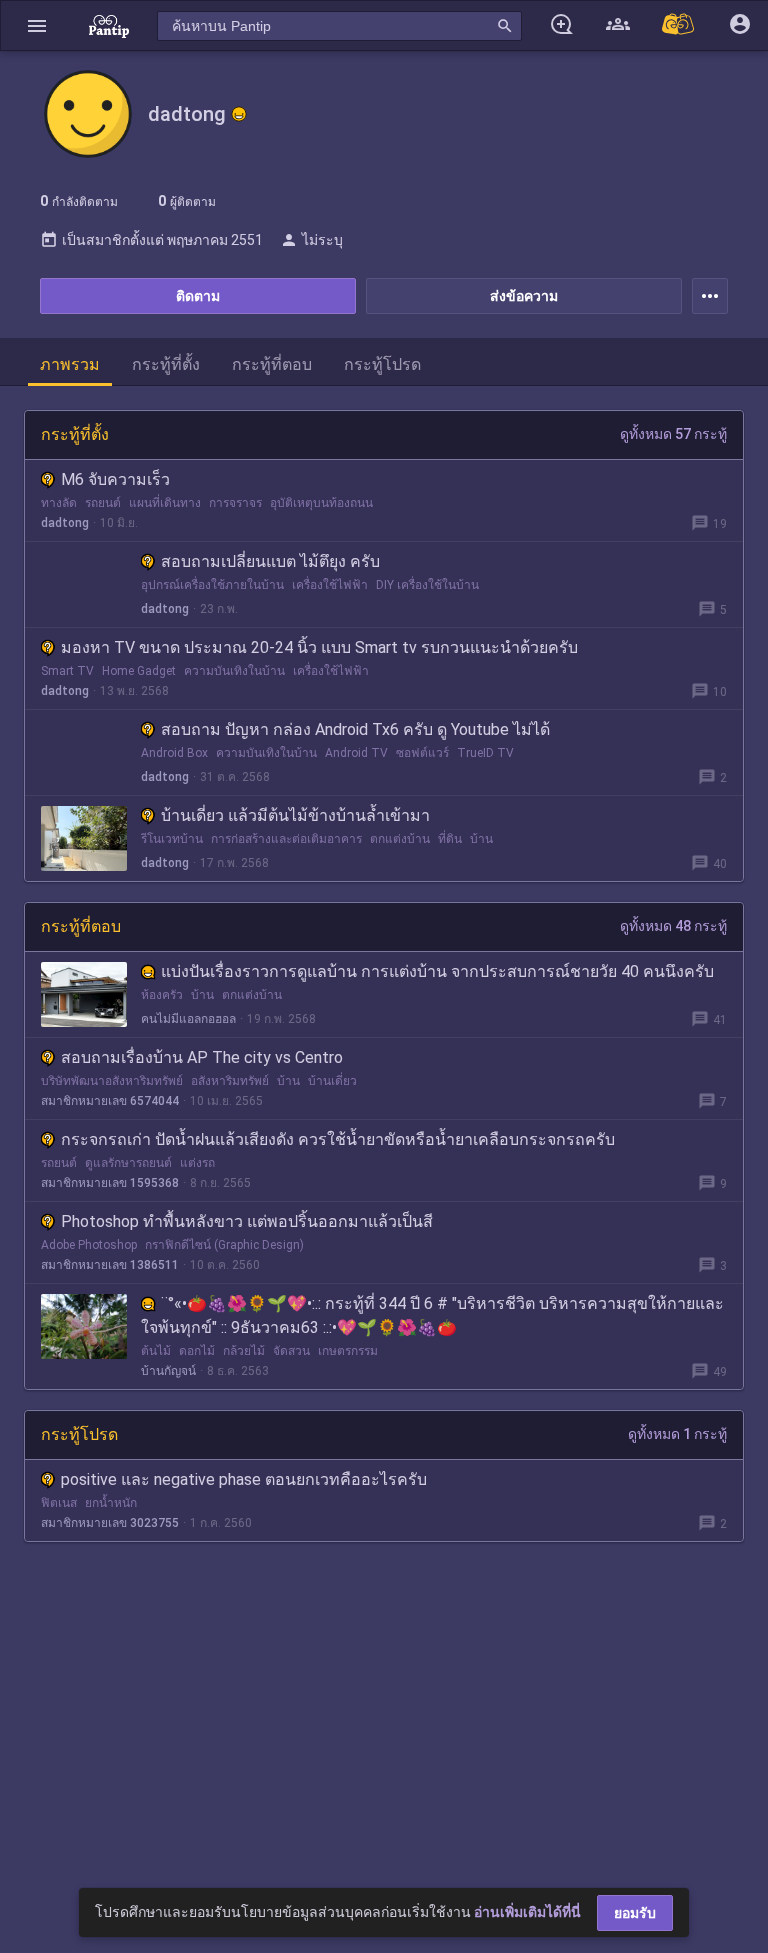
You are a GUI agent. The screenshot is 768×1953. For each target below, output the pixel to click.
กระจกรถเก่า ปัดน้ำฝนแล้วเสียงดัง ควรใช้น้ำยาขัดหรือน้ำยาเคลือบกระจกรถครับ (338, 1139)
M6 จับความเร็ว (115, 479)
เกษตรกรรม (348, 1351)
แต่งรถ (197, 1163)
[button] (37, 25)
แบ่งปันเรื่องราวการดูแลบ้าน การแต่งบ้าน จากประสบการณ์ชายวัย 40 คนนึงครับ (437, 971)
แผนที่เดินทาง (165, 503)
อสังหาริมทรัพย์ (230, 1081)
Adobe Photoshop (89, 1245)
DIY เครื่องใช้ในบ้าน (427, 585)
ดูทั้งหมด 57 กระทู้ (673, 434)
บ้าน (481, 839)
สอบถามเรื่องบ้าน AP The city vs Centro (202, 1057)
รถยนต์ (103, 503)
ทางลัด (59, 503)
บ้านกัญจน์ (168, 1371)
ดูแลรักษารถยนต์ (128, 1163)
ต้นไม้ (156, 1351)
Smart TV (67, 671)
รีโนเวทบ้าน (172, 839)
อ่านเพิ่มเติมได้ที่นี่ (527, 1912)
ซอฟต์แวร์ (422, 753)
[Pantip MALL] (679, 25)
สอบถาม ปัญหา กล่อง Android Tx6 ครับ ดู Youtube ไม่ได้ (355, 729)
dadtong (65, 523)
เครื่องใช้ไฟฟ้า (330, 585)
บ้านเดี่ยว (332, 1081)
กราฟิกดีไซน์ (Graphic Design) (224, 1245)
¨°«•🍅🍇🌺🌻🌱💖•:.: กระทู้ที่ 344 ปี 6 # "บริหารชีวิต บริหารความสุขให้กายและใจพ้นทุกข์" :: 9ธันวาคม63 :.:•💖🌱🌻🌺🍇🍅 (432, 1315)
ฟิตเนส (59, 1503)
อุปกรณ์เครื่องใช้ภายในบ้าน (212, 585)
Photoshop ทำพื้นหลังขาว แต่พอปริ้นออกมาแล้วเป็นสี (247, 1221)
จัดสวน (291, 1351)
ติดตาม (198, 296)
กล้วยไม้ (244, 1351)
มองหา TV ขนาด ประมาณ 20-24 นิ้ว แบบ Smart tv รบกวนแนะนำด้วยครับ (319, 647)
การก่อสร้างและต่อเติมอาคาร (286, 839)
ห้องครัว (162, 995)
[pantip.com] (109, 25)
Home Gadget (139, 671)
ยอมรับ (635, 1913)
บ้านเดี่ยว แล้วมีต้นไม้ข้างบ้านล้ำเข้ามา (295, 815)
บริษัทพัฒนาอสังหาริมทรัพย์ (112, 1081)
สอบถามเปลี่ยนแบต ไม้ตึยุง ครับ (270, 561)
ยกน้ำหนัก (111, 1503)
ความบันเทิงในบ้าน (234, 671)
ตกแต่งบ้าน (400, 839)
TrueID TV (485, 753)
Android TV (356, 753)
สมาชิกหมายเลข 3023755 (110, 1523)
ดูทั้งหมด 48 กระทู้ (673, 926)
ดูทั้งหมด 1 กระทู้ (677, 1434)
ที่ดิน (450, 839)
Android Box (174, 753)
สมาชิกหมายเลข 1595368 (110, 1183)
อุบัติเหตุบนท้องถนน (321, 503)
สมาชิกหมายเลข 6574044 (110, 1101)
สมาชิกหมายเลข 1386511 (110, 1265)
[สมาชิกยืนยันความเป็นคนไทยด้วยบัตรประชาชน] (239, 114)
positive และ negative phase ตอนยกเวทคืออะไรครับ (244, 1479)
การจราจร (235, 503)
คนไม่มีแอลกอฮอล (188, 1019)
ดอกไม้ (197, 1351)
